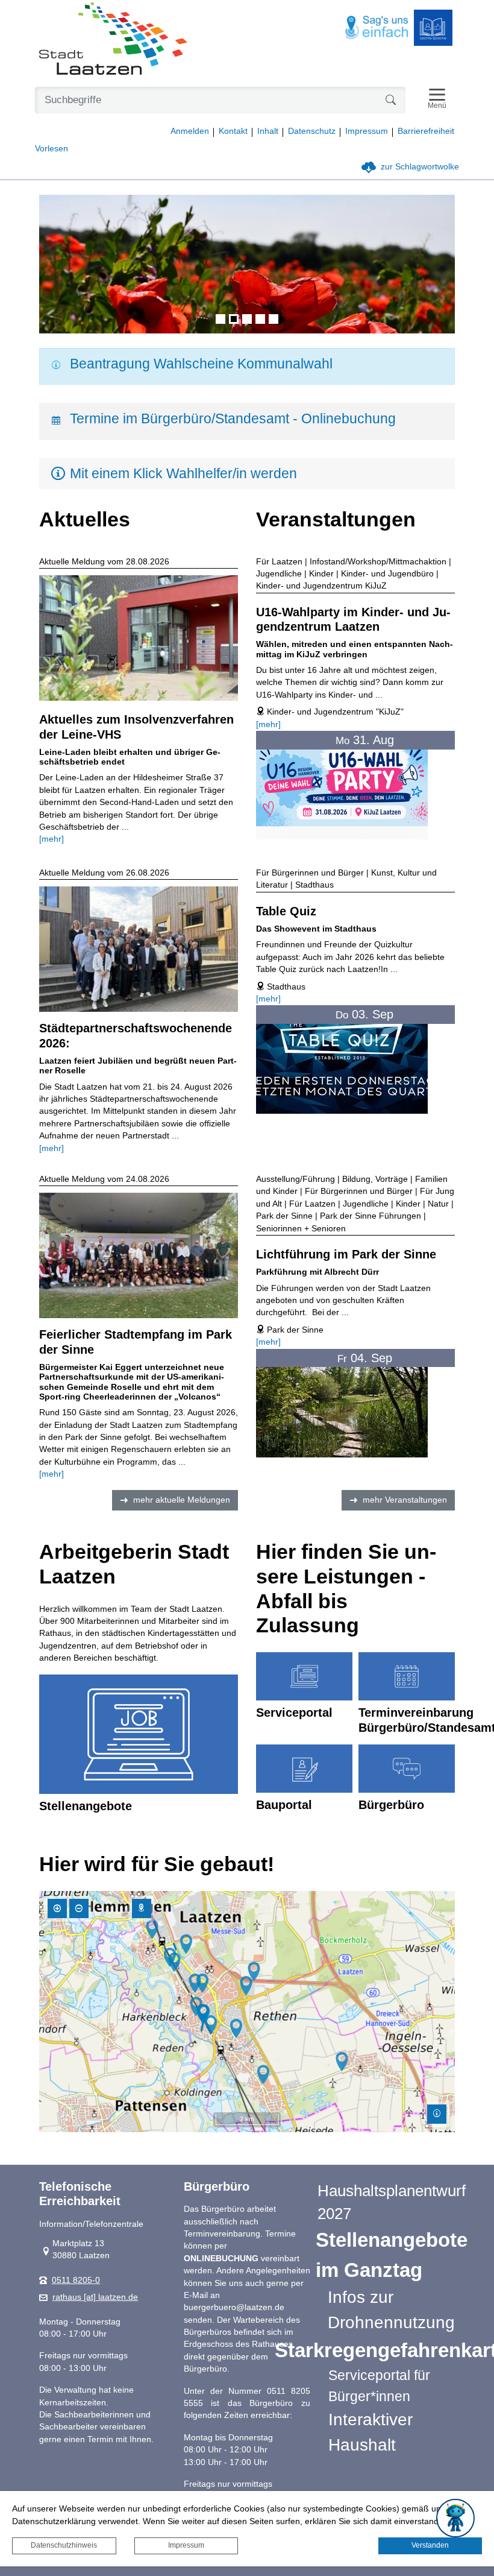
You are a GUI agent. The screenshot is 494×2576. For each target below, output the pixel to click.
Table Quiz (286, 911)
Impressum (186, 2545)
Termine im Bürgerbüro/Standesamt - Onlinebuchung (233, 418)
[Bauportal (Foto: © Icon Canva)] (304, 1769)
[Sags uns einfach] (377, 28)
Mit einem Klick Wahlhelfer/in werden (183, 473)
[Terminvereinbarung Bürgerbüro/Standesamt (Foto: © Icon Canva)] (407, 1676)
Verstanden (430, 2545)
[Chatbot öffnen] (455, 2518)
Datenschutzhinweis (64, 2545)
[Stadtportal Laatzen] (113, 40)
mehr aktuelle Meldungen (182, 1500)
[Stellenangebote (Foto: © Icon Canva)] (139, 1734)
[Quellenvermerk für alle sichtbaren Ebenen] (437, 2114)
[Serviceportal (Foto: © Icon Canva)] (304, 1676)
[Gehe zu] (142, 1908)
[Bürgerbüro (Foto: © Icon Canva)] (407, 1769)
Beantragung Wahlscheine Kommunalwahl (201, 364)
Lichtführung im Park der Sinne (346, 1254)
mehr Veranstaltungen (405, 1500)
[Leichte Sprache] (433, 28)
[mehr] (52, 839)
